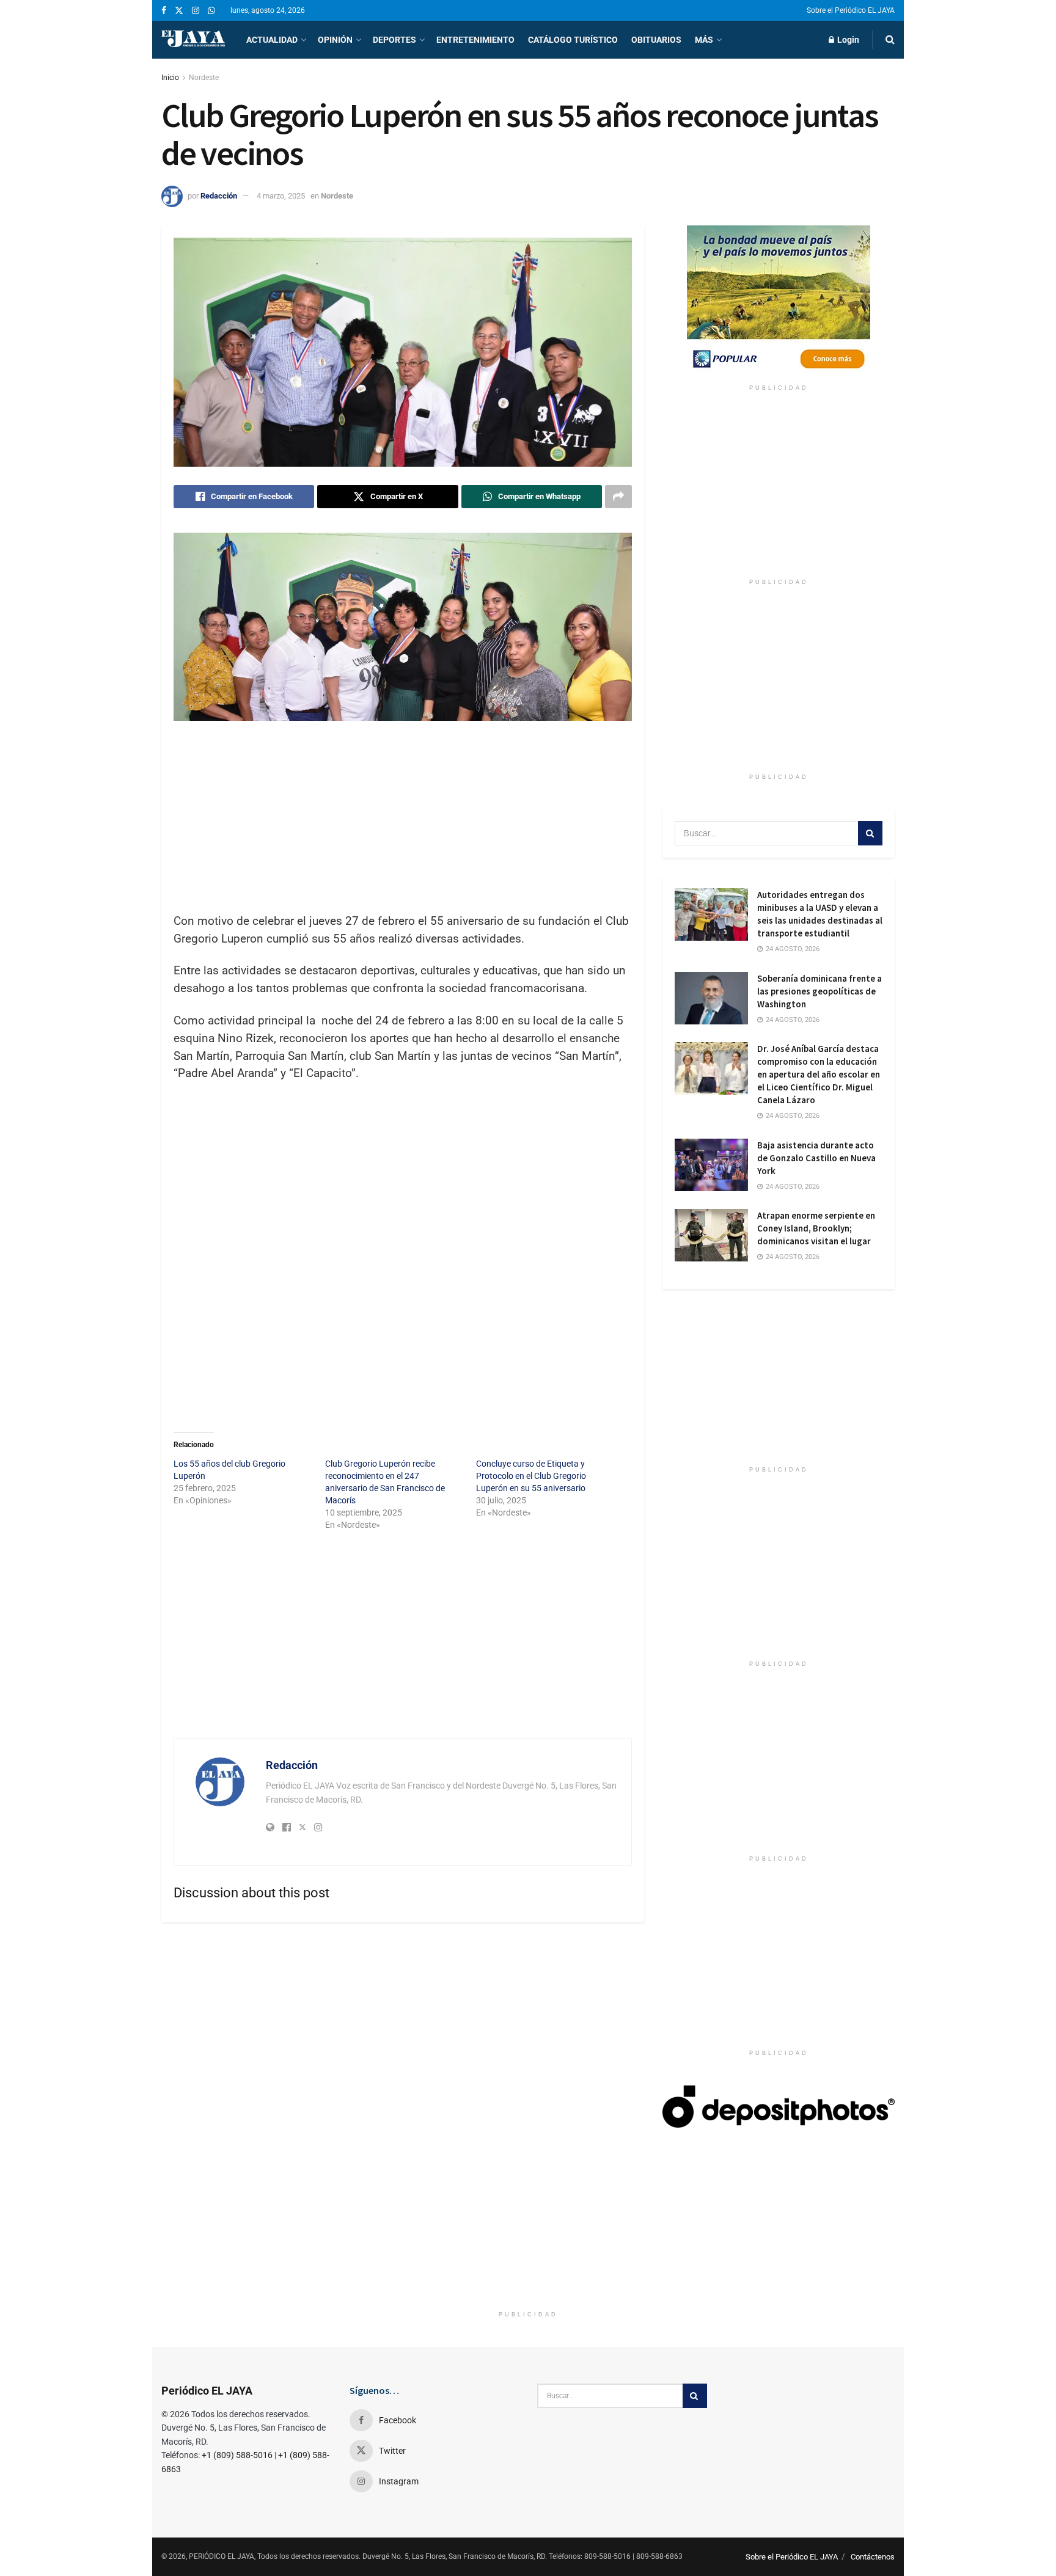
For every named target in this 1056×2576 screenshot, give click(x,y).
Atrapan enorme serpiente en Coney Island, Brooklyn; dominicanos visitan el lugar (816, 1228)
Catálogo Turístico (573, 40)
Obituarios (656, 40)
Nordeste (204, 78)
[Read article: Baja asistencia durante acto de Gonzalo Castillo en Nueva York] (711, 1165)
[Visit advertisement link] (779, 302)
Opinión (335, 40)
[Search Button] (890, 40)
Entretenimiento (475, 40)
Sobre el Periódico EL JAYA (851, 10)
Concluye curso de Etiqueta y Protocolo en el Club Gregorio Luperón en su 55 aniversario (531, 1476)
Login (847, 40)
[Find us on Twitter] (179, 11)
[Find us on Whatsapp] (211, 11)
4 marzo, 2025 (281, 196)
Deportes (394, 40)
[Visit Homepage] (193, 40)
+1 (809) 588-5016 (237, 2455)
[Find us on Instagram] (196, 11)
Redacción (219, 196)
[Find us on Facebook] (164, 11)
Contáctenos (873, 2557)
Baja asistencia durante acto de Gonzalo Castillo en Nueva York (816, 1158)
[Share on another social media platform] (618, 497)
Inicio (170, 78)
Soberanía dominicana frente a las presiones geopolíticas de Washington (820, 991)
